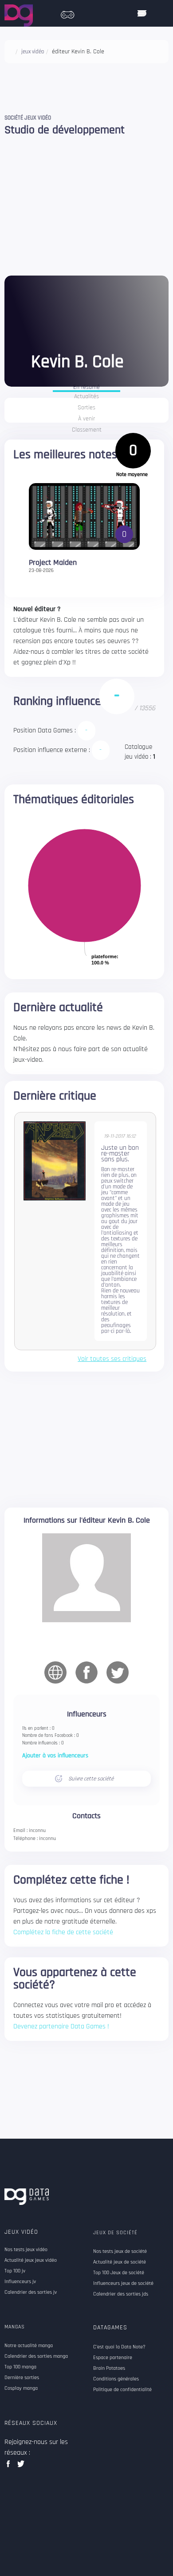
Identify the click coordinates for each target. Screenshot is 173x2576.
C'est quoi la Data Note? (119, 2347)
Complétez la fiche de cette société (63, 1932)
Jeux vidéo (21, 2232)
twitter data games (21, 2466)
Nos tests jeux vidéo (26, 2250)
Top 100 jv (15, 2271)
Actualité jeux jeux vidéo (31, 2260)
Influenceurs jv (20, 2282)
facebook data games (10, 2466)
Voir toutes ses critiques (112, 1359)
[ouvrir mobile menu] (142, 13)
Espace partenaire (113, 2358)
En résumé (86, 388)
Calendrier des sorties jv (31, 2292)
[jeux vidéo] (67, 12)
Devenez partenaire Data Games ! (61, 2026)
